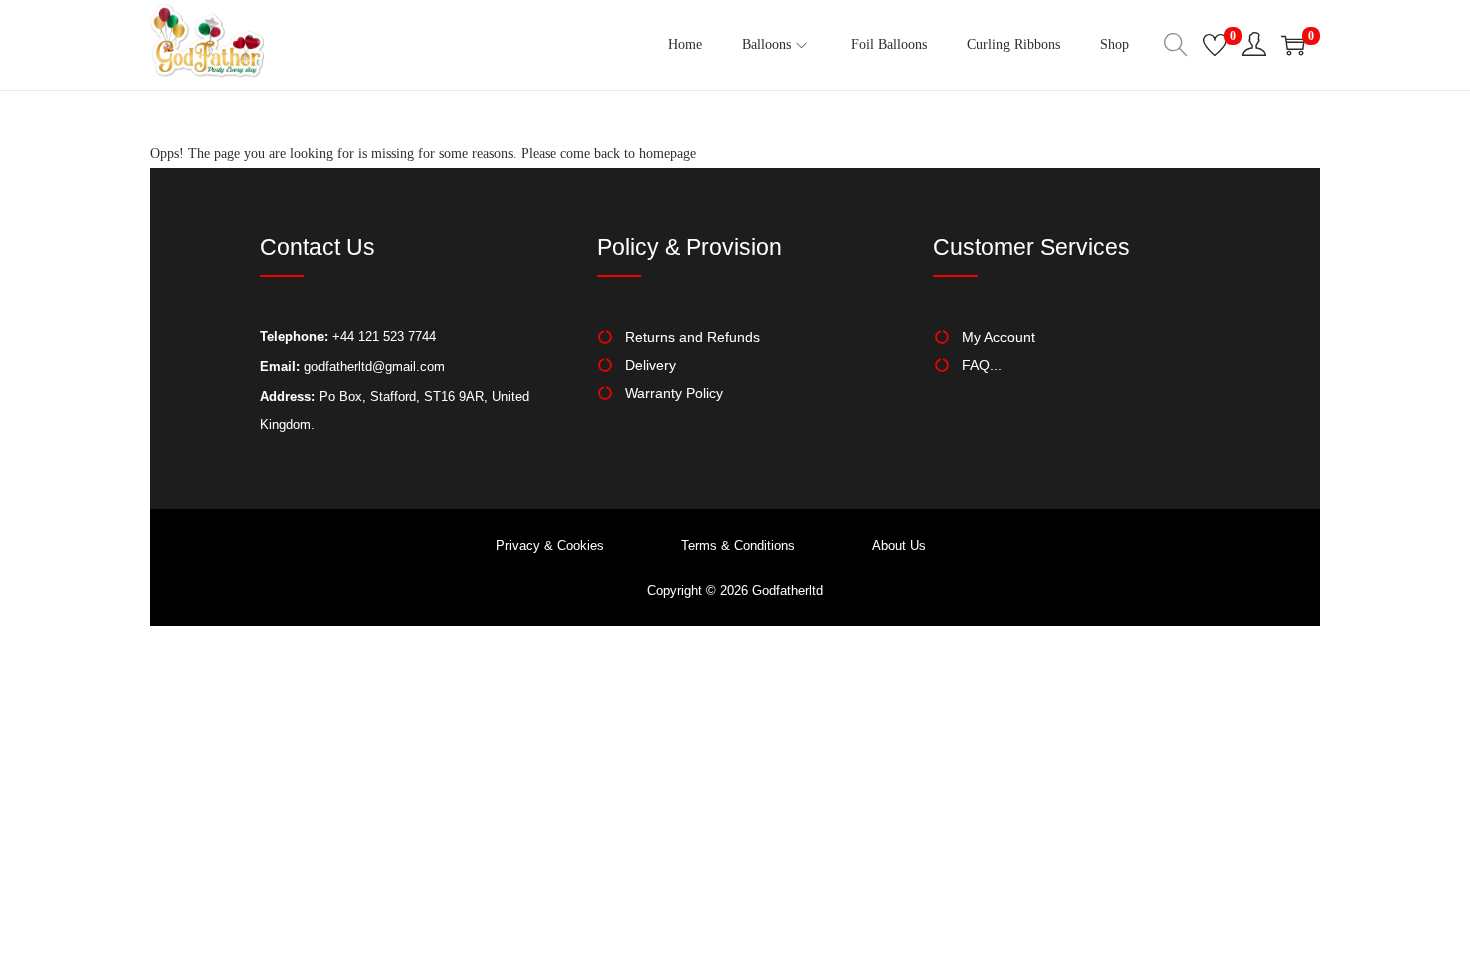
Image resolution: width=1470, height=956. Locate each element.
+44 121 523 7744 (382, 336)
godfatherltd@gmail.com (374, 366)
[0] (1215, 45)
